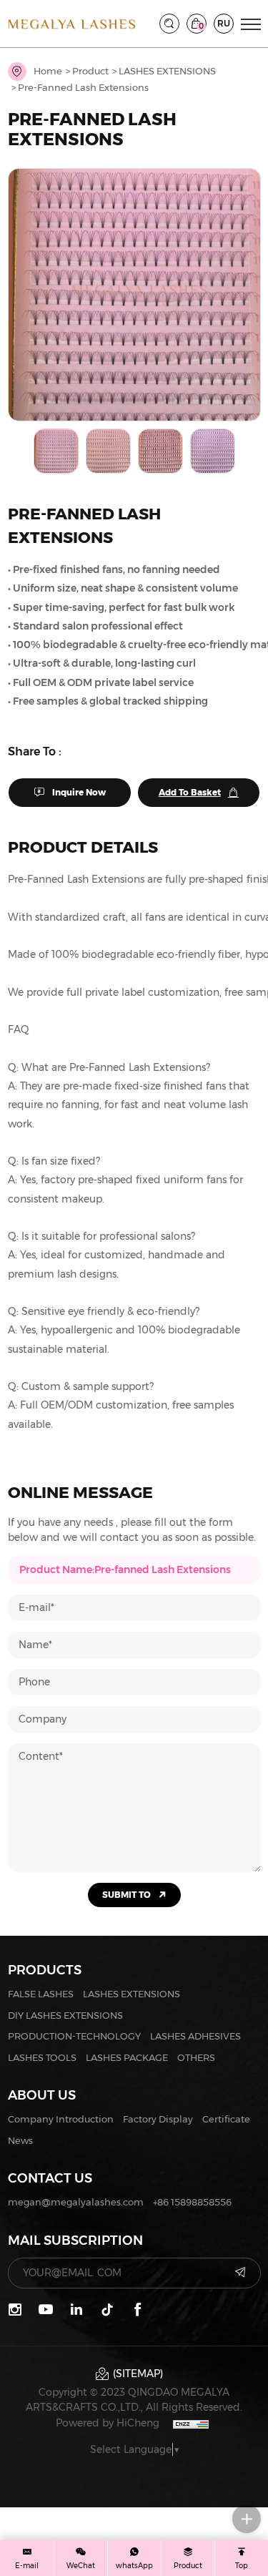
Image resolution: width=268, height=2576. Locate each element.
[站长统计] (191, 2423)
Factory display (158, 2119)
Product (90, 71)
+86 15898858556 (192, 2202)
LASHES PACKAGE (127, 2057)
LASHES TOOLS (42, 2057)
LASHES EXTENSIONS (167, 71)
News (20, 2140)
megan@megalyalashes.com (76, 2202)
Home (48, 71)
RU (224, 23)
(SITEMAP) (138, 2374)
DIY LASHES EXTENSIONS (65, 2015)
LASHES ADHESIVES (195, 2036)
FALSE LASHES (41, 1994)
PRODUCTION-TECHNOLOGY (74, 2036)
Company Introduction (61, 2119)
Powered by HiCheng (108, 2423)
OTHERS (196, 2057)
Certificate (226, 2119)
